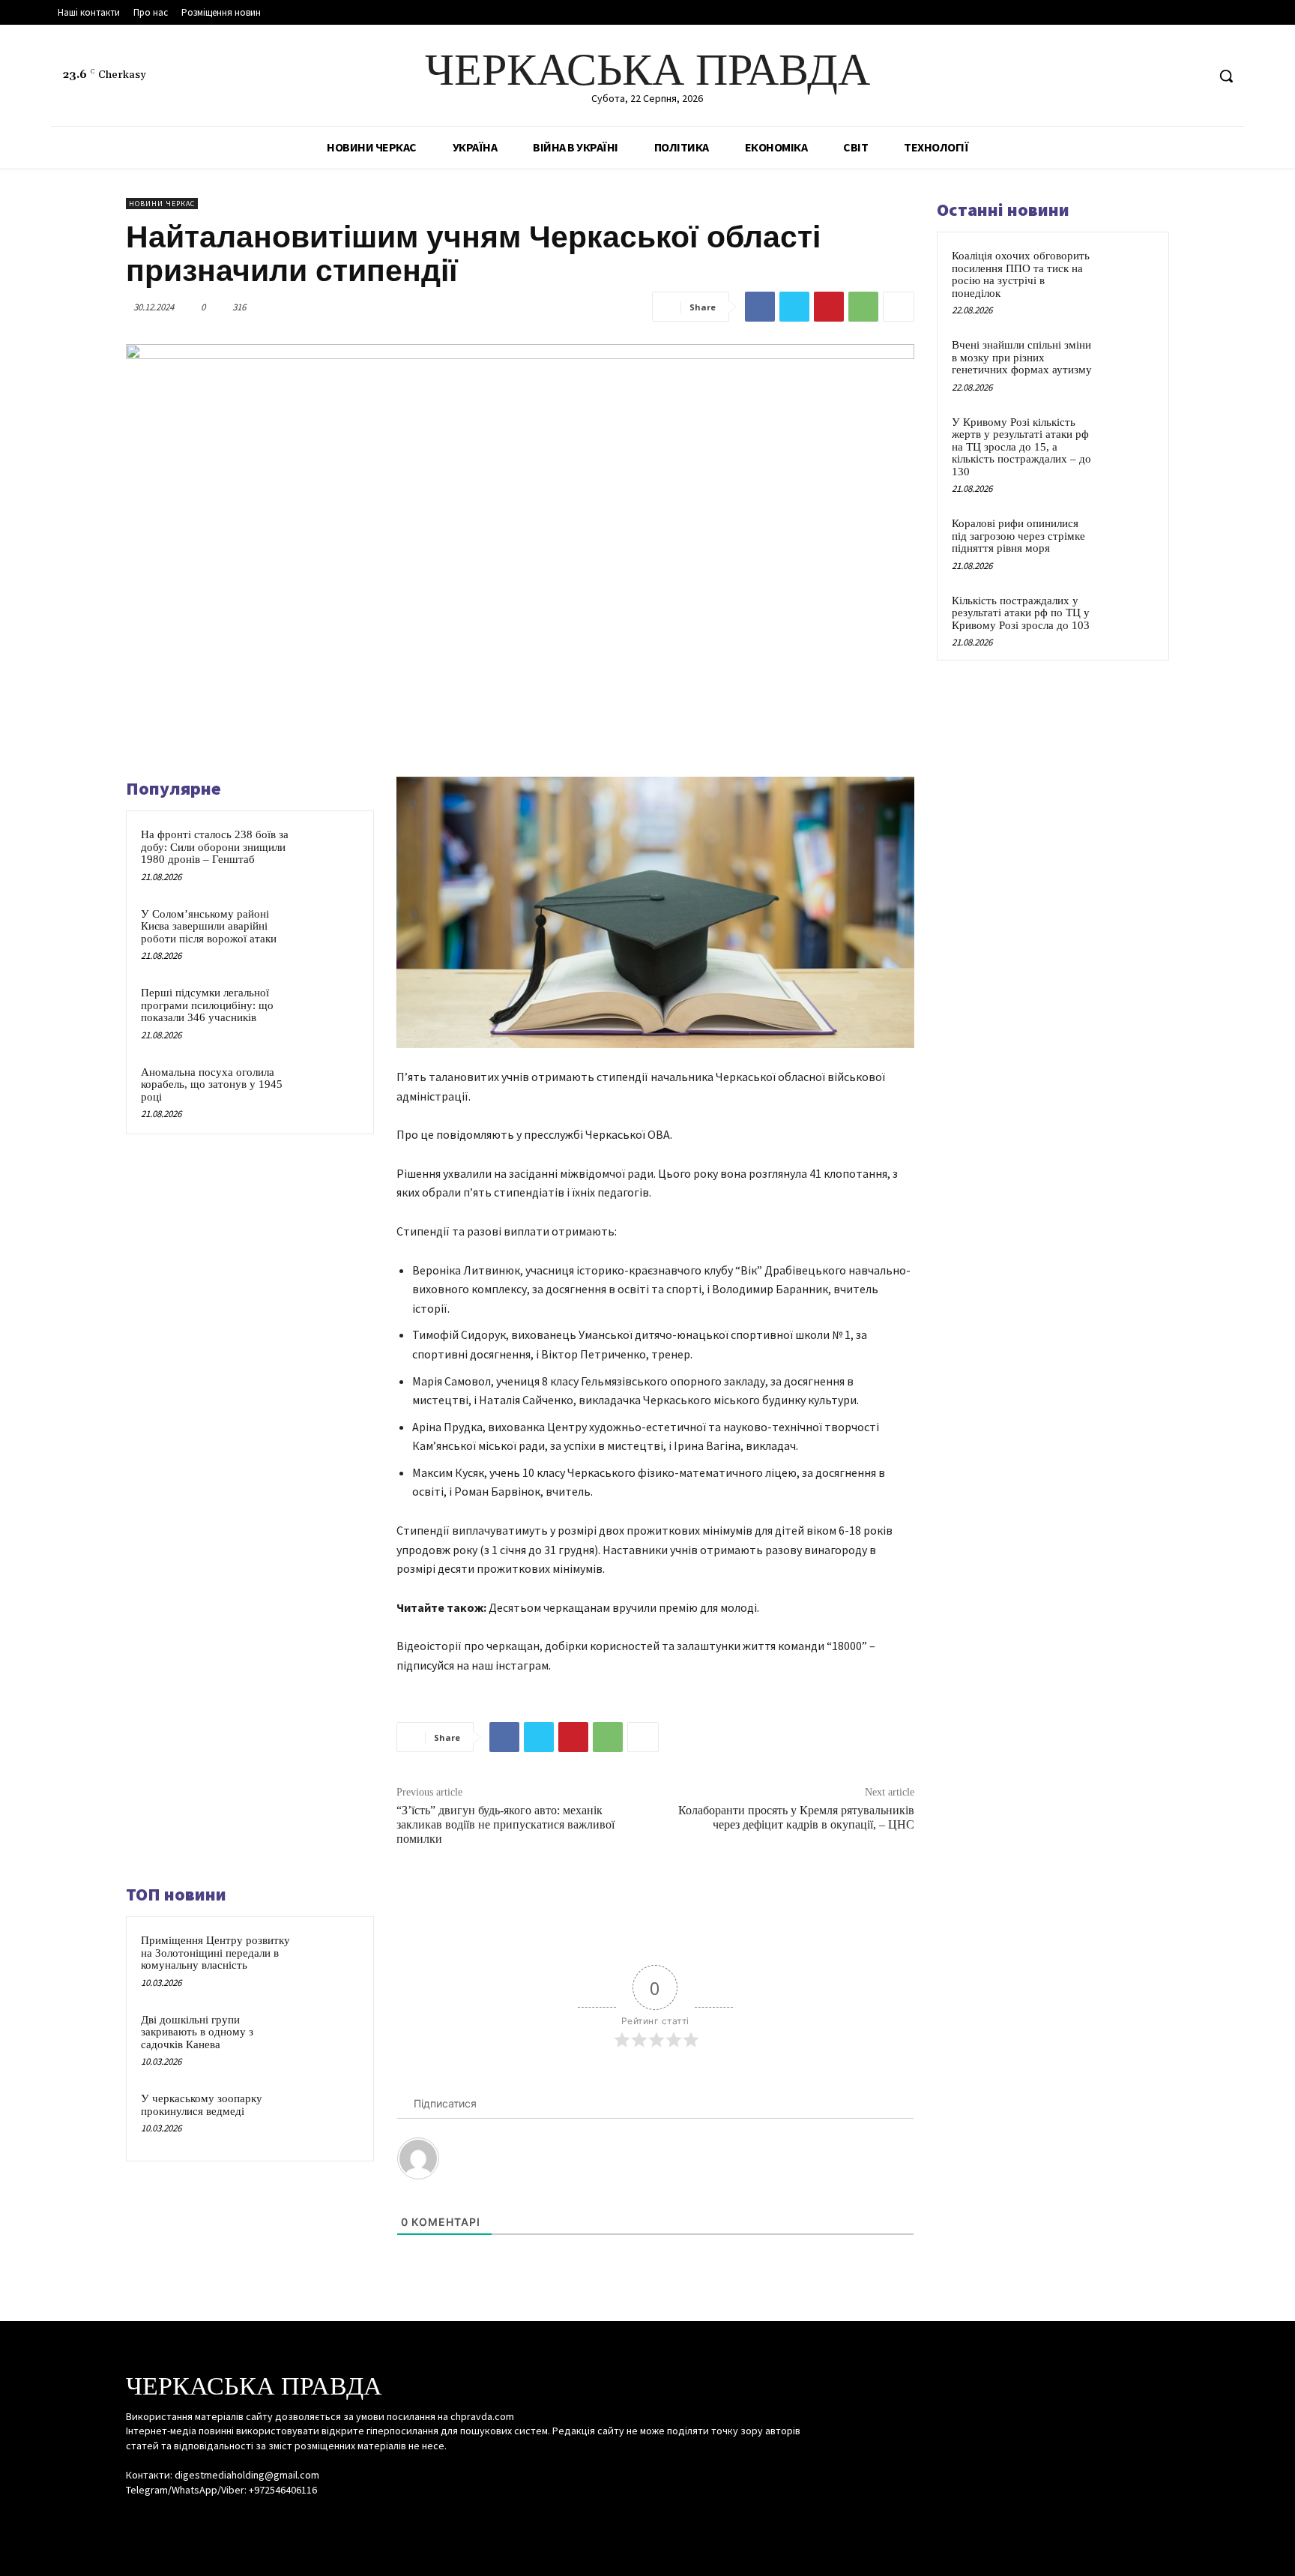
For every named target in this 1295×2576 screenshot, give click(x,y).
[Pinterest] (829, 307)
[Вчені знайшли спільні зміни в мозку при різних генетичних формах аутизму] (1128, 362)
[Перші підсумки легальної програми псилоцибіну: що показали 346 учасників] (330, 1012)
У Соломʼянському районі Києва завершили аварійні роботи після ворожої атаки (209, 926)
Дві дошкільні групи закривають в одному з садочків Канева (197, 2032)
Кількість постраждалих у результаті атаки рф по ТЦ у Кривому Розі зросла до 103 (1021, 613)
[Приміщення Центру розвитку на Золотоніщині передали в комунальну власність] (330, 1960)
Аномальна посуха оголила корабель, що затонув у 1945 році (212, 1084)
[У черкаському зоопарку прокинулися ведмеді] (330, 2118)
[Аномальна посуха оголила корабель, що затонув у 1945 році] (330, 1092)
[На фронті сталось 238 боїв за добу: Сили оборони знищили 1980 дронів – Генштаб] (330, 854)
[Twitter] (1194, 76)
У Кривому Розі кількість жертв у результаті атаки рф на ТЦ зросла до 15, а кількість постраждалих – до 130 (1021, 447)
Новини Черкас (162, 204)
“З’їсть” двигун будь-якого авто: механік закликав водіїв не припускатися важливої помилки (505, 1824)
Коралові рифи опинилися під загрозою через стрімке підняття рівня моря (1018, 536)
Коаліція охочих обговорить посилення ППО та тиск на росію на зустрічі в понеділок (1021, 274)
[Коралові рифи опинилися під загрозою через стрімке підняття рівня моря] (1128, 541)
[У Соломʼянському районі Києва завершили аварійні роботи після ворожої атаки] (330, 933)
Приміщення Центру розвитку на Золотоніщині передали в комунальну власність (215, 1953)
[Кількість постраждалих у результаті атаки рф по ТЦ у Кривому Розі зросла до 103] (1128, 618)
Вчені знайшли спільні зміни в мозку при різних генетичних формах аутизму (1022, 357)
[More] (899, 307)
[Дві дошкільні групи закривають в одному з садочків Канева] (330, 2039)
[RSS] (1166, 76)
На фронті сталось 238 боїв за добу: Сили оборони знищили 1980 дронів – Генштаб (215, 847)
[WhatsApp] (863, 307)
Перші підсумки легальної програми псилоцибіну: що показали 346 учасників (207, 1005)
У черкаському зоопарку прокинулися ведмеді (202, 2105)
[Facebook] (1138, 76)
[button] (1226, 76)
